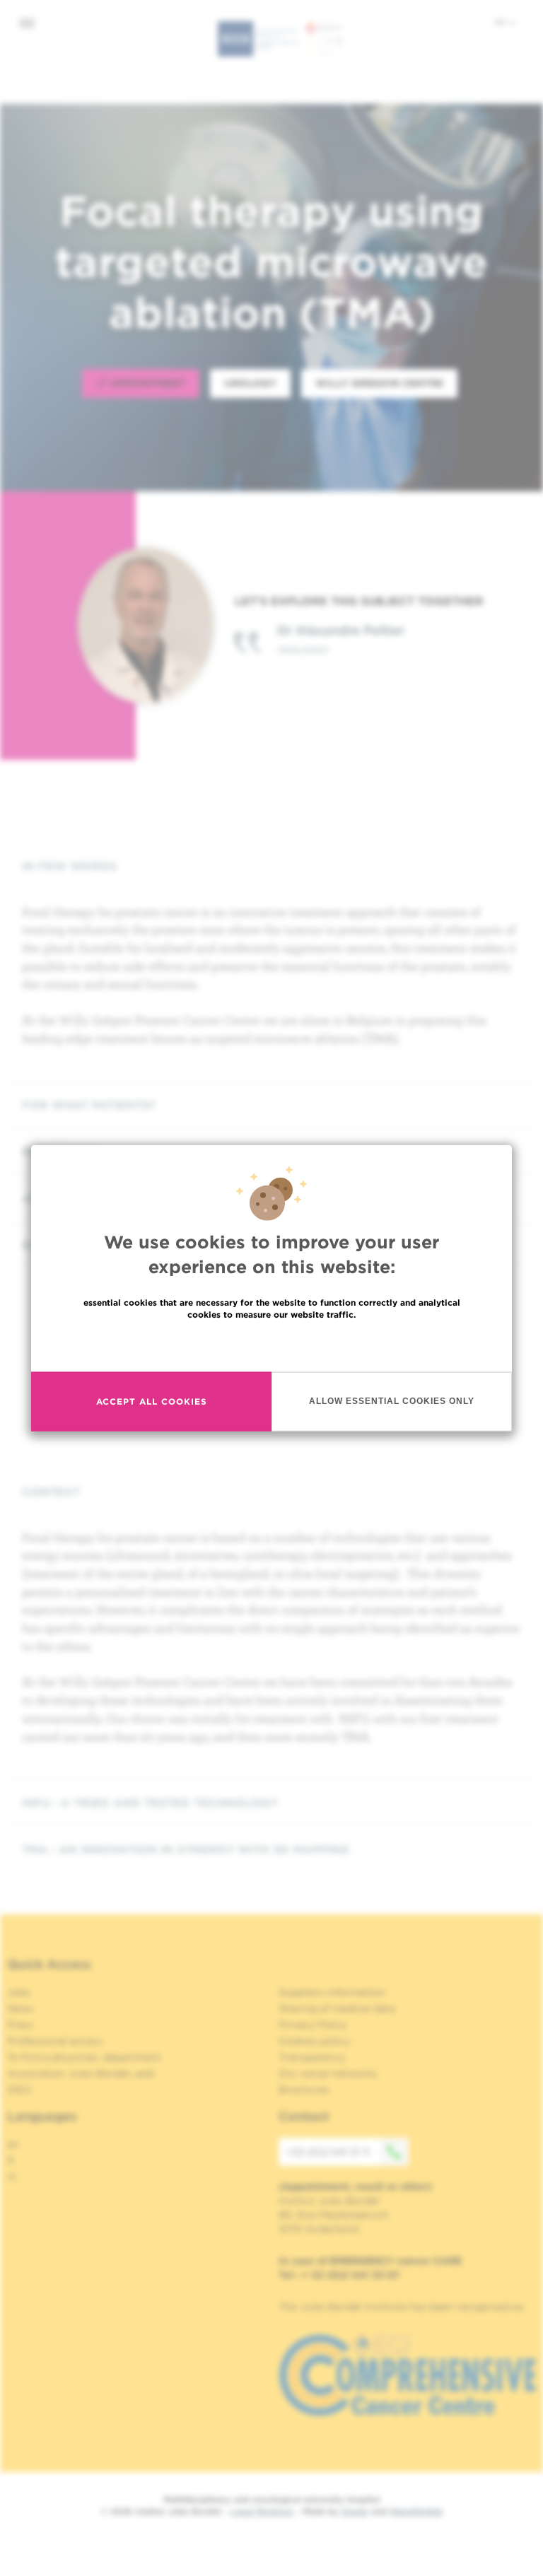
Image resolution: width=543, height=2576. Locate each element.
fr (11, 2160)
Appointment (146, 383)
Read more (271, 1344)
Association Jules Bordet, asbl (81, 2073)
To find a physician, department (84, 2057)
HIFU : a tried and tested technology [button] (150, 1803)
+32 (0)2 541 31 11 (328, 2152)
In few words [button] (69, 866)
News (21, 2008)
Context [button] (51, 1492)
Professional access (55, 2041)
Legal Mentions (262, 2511)
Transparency (312, 2057)
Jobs (19, 1992)
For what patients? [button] (89, 1105)
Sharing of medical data (337, 2008)
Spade (355, 2511)
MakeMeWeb (416, 2511)
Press (20, 2025)
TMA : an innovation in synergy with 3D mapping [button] (186, 1850)
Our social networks (328, 2073)
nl (12, 2177)
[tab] (271, 866)
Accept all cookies (152, 1401)
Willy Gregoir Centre (379, 383)
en (501, 22)
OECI (19, 2090)
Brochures (304, 2090)
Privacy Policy (313, 2025)
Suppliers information (332, 1992)
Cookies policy (314, 2041)
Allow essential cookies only (392, 1401)
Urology (250, 383)
